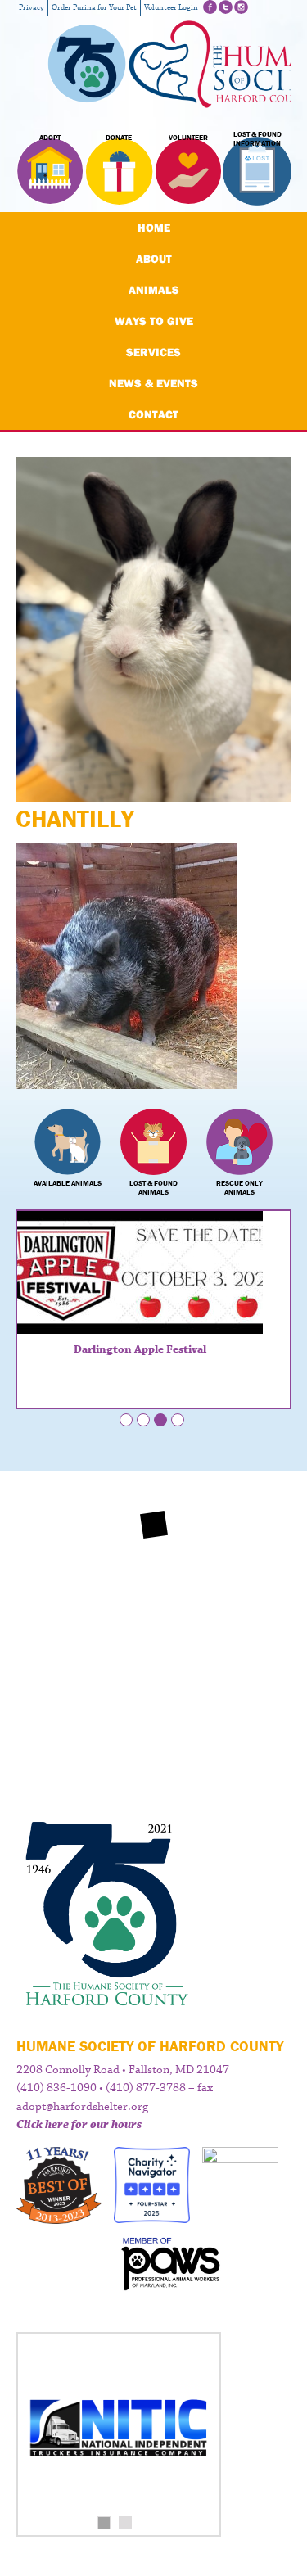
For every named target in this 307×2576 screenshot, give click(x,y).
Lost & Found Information (257, 139)
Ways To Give (154, 321)
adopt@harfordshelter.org (82, 2107)
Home (154, 228)
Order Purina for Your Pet (94, 8)
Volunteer (188, 138)
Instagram (241, 7)
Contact (153, 414)
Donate (119, 138)
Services (153, 352)
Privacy (32, 8)
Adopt (50, 138)
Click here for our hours (79, 2125)
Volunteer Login (171, 8)
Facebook (210, 7)
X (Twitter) (226, 7)
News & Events (153, 383)
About (154, 259)
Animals (154, 290)
